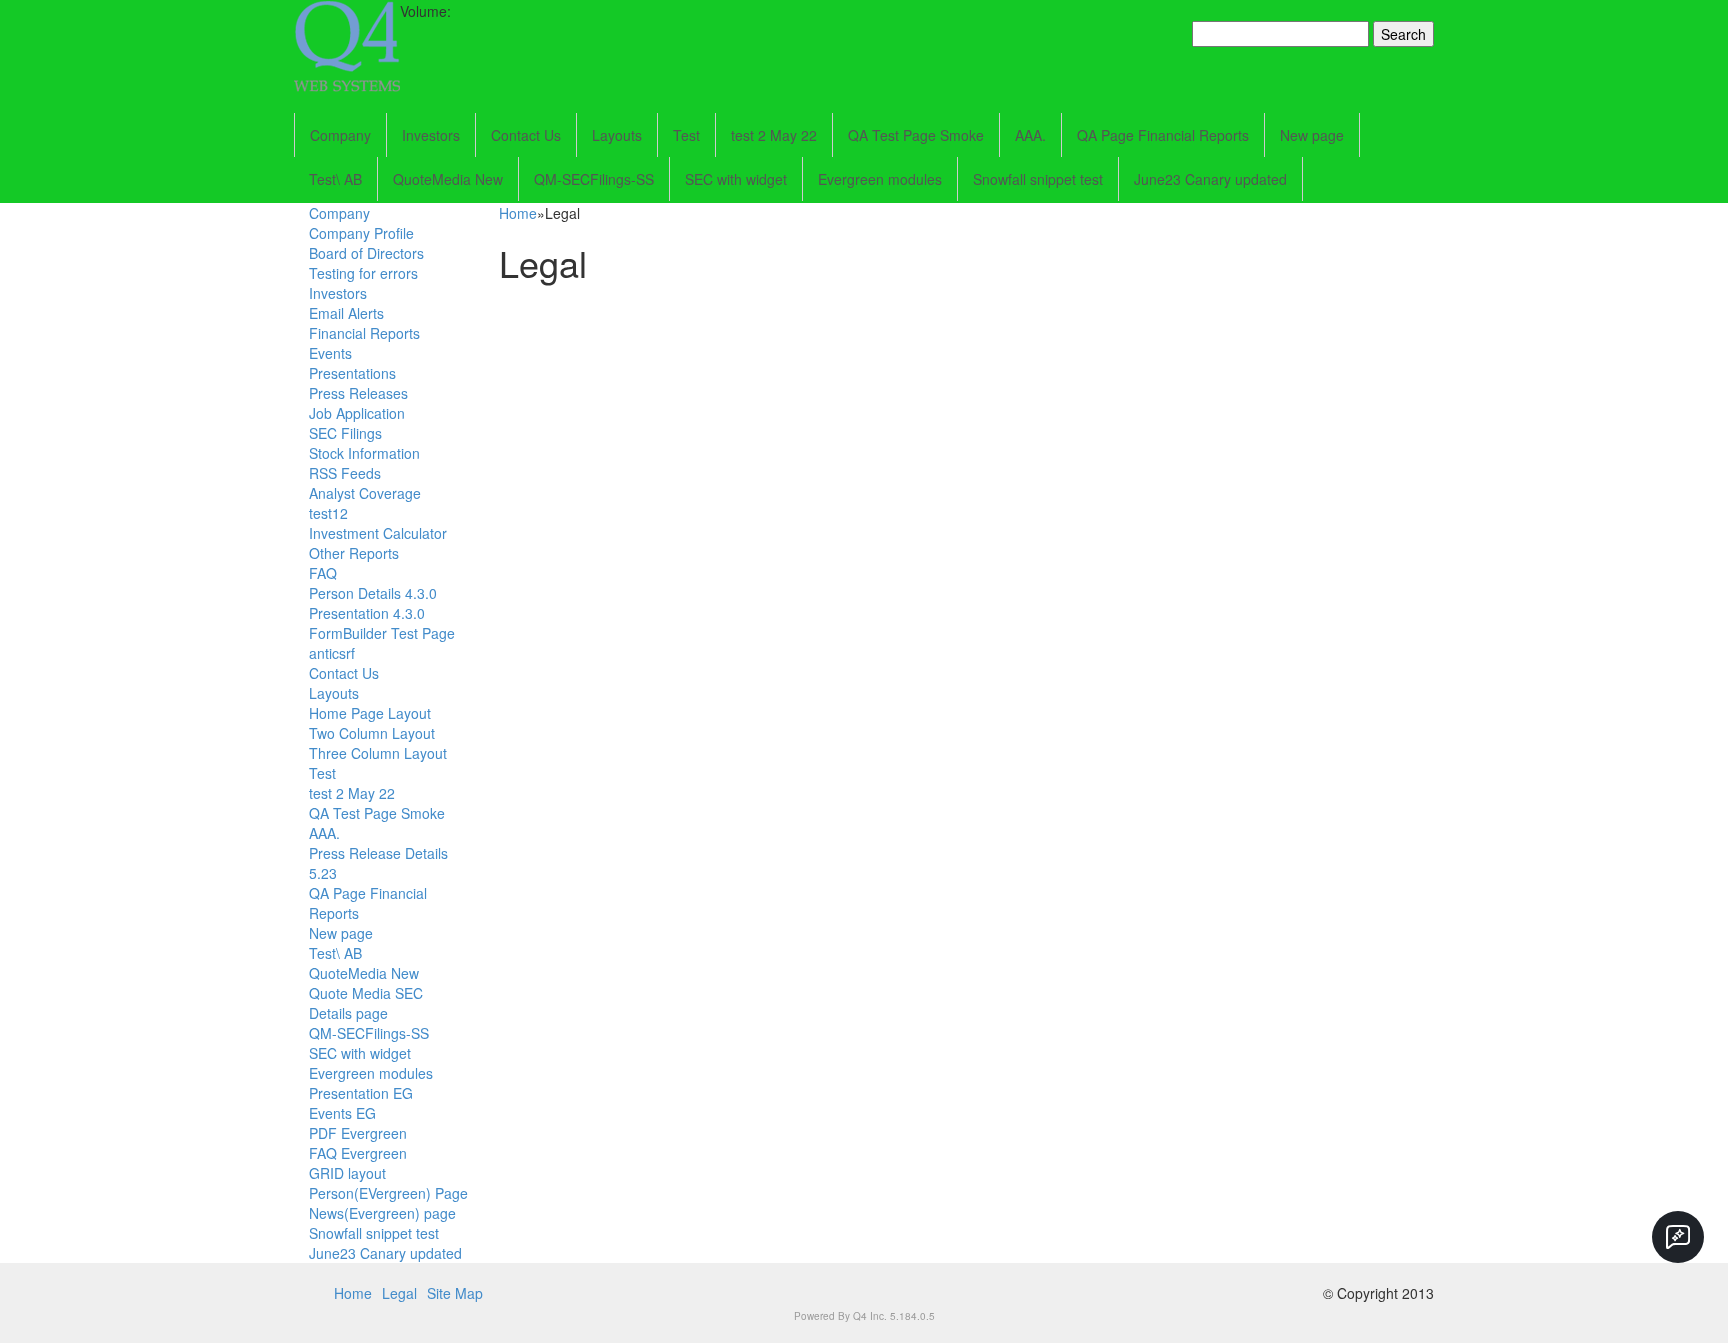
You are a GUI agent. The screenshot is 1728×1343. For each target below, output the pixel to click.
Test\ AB (335, 179)
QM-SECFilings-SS (594, 179)
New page (1312, 135)
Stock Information (364, 453)
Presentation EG (361, 1093)
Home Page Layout (370, 713)
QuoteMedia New (448, 179)
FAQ (323, 573)
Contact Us (526, 135)
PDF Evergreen (358, 1133)
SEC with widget (736, 179)
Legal (399, 1293)
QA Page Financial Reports (1163, 135)
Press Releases (358, 393)
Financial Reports (364, 333)
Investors (431, 135)
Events (330, 353)
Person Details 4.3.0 (373, 593)
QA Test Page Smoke (916, 135)
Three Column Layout (378, 753)
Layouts (617, 135)
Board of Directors (366, 253)
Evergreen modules (880, 179)
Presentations (352, 373)
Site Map (455, 1293)
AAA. (1030, 135)
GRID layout (347, 1173)
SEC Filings (345, 433)
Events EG (342, 1113)
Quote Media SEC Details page (366, 1003)
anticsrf (332, 653)
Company (340, 135)
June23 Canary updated (1210, 179)
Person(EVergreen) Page (388, 1193)
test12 (328, 513)
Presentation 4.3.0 (367, 613)
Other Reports (354, 553)
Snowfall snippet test (1038, 179)
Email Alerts (346, 313)
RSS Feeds (345, 473)
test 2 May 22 (774, 135)
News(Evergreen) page (382, 1213)
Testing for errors (363, 273)
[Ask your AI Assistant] (1678, 1237)
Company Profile (361, 233)
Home (518, 213)
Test (686, 135)
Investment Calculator (378, 533)
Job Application (357, 413)
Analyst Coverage (365, 493)
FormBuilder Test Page (382, 633)
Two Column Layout (372, 733)
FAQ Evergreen (358, 1153)
